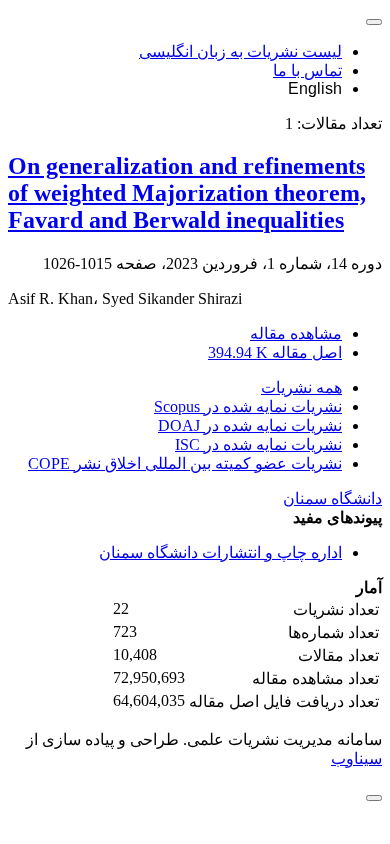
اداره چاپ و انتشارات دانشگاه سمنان (220, 552)
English (315, 88)
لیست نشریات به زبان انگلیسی (240, 51)
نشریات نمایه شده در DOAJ (250, 425)
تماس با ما (307, 70)
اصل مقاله (275, 352)
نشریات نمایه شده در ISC (258, 444)
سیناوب (356, 758)
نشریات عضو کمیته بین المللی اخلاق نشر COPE (185, 463)
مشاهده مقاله (296, 333)
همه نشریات (301, 387)
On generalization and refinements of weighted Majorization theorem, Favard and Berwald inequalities (187, 193)
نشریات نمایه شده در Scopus (248, 406)
